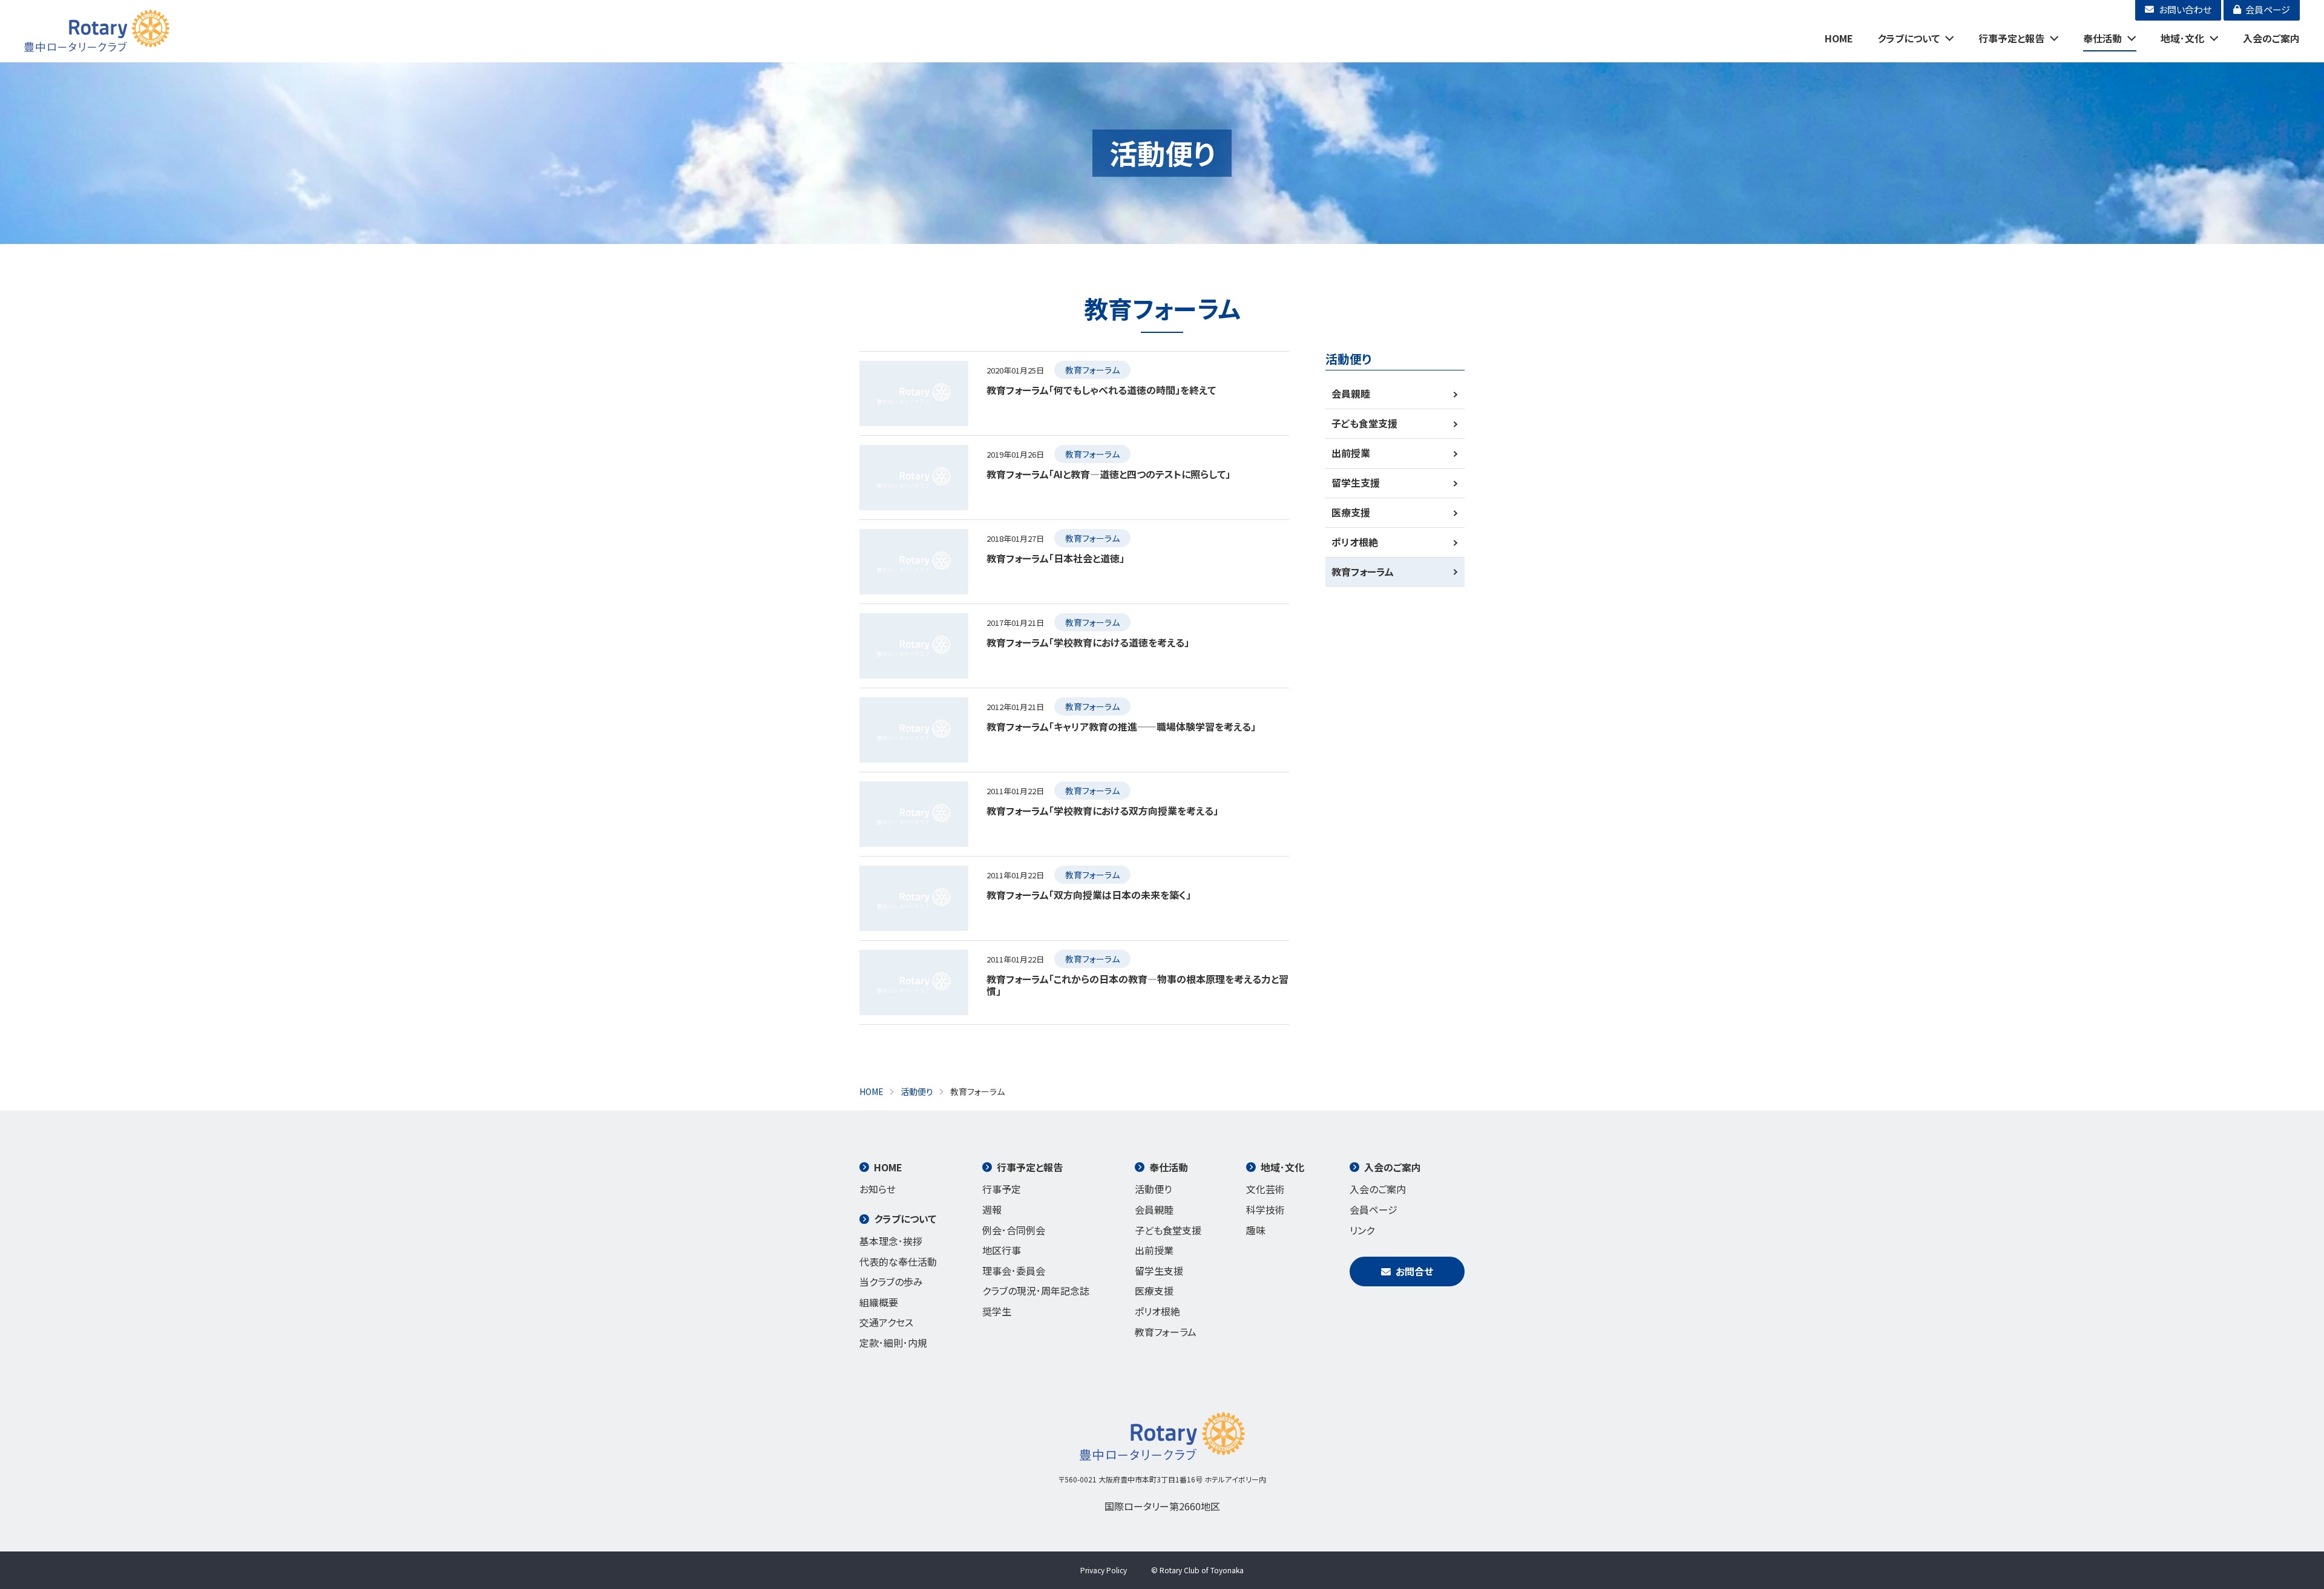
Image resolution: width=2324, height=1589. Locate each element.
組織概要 (879, 1302)
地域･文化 (2182, 38)
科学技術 (1265, 1209)
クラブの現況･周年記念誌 (1036, 1291)
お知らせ (878, 1189)
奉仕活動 (2102, 38)
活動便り (1153, 1189)
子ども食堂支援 (1364, 423)
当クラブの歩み (891, 1281)
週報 (992, 1209)
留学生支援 (1356, 482)
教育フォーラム (1363, 571)
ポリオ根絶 (1355, 542)
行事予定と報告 (2011, 38)
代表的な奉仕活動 (898, 1262)
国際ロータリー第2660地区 (1162, 1506)
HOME (1839, 38)
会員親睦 (1351, 393)
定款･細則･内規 (893, 1343)
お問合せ (1414, 1271)
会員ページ (1374, 1209)
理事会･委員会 (1014, 1271)
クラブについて (1909, 38)
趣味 (1256, 1230)
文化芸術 (1265, 1189)
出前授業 (1351, 453)
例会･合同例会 (1014, 1230)
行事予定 (1002, 1189)
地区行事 (1002, 1250)
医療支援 (1351, 512)
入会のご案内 (2271, 38)
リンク (1362, 1230)
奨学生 (997, 1311)
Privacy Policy (1104, 1570)
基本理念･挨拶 (891, 1241)
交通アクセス (886, 1322)
